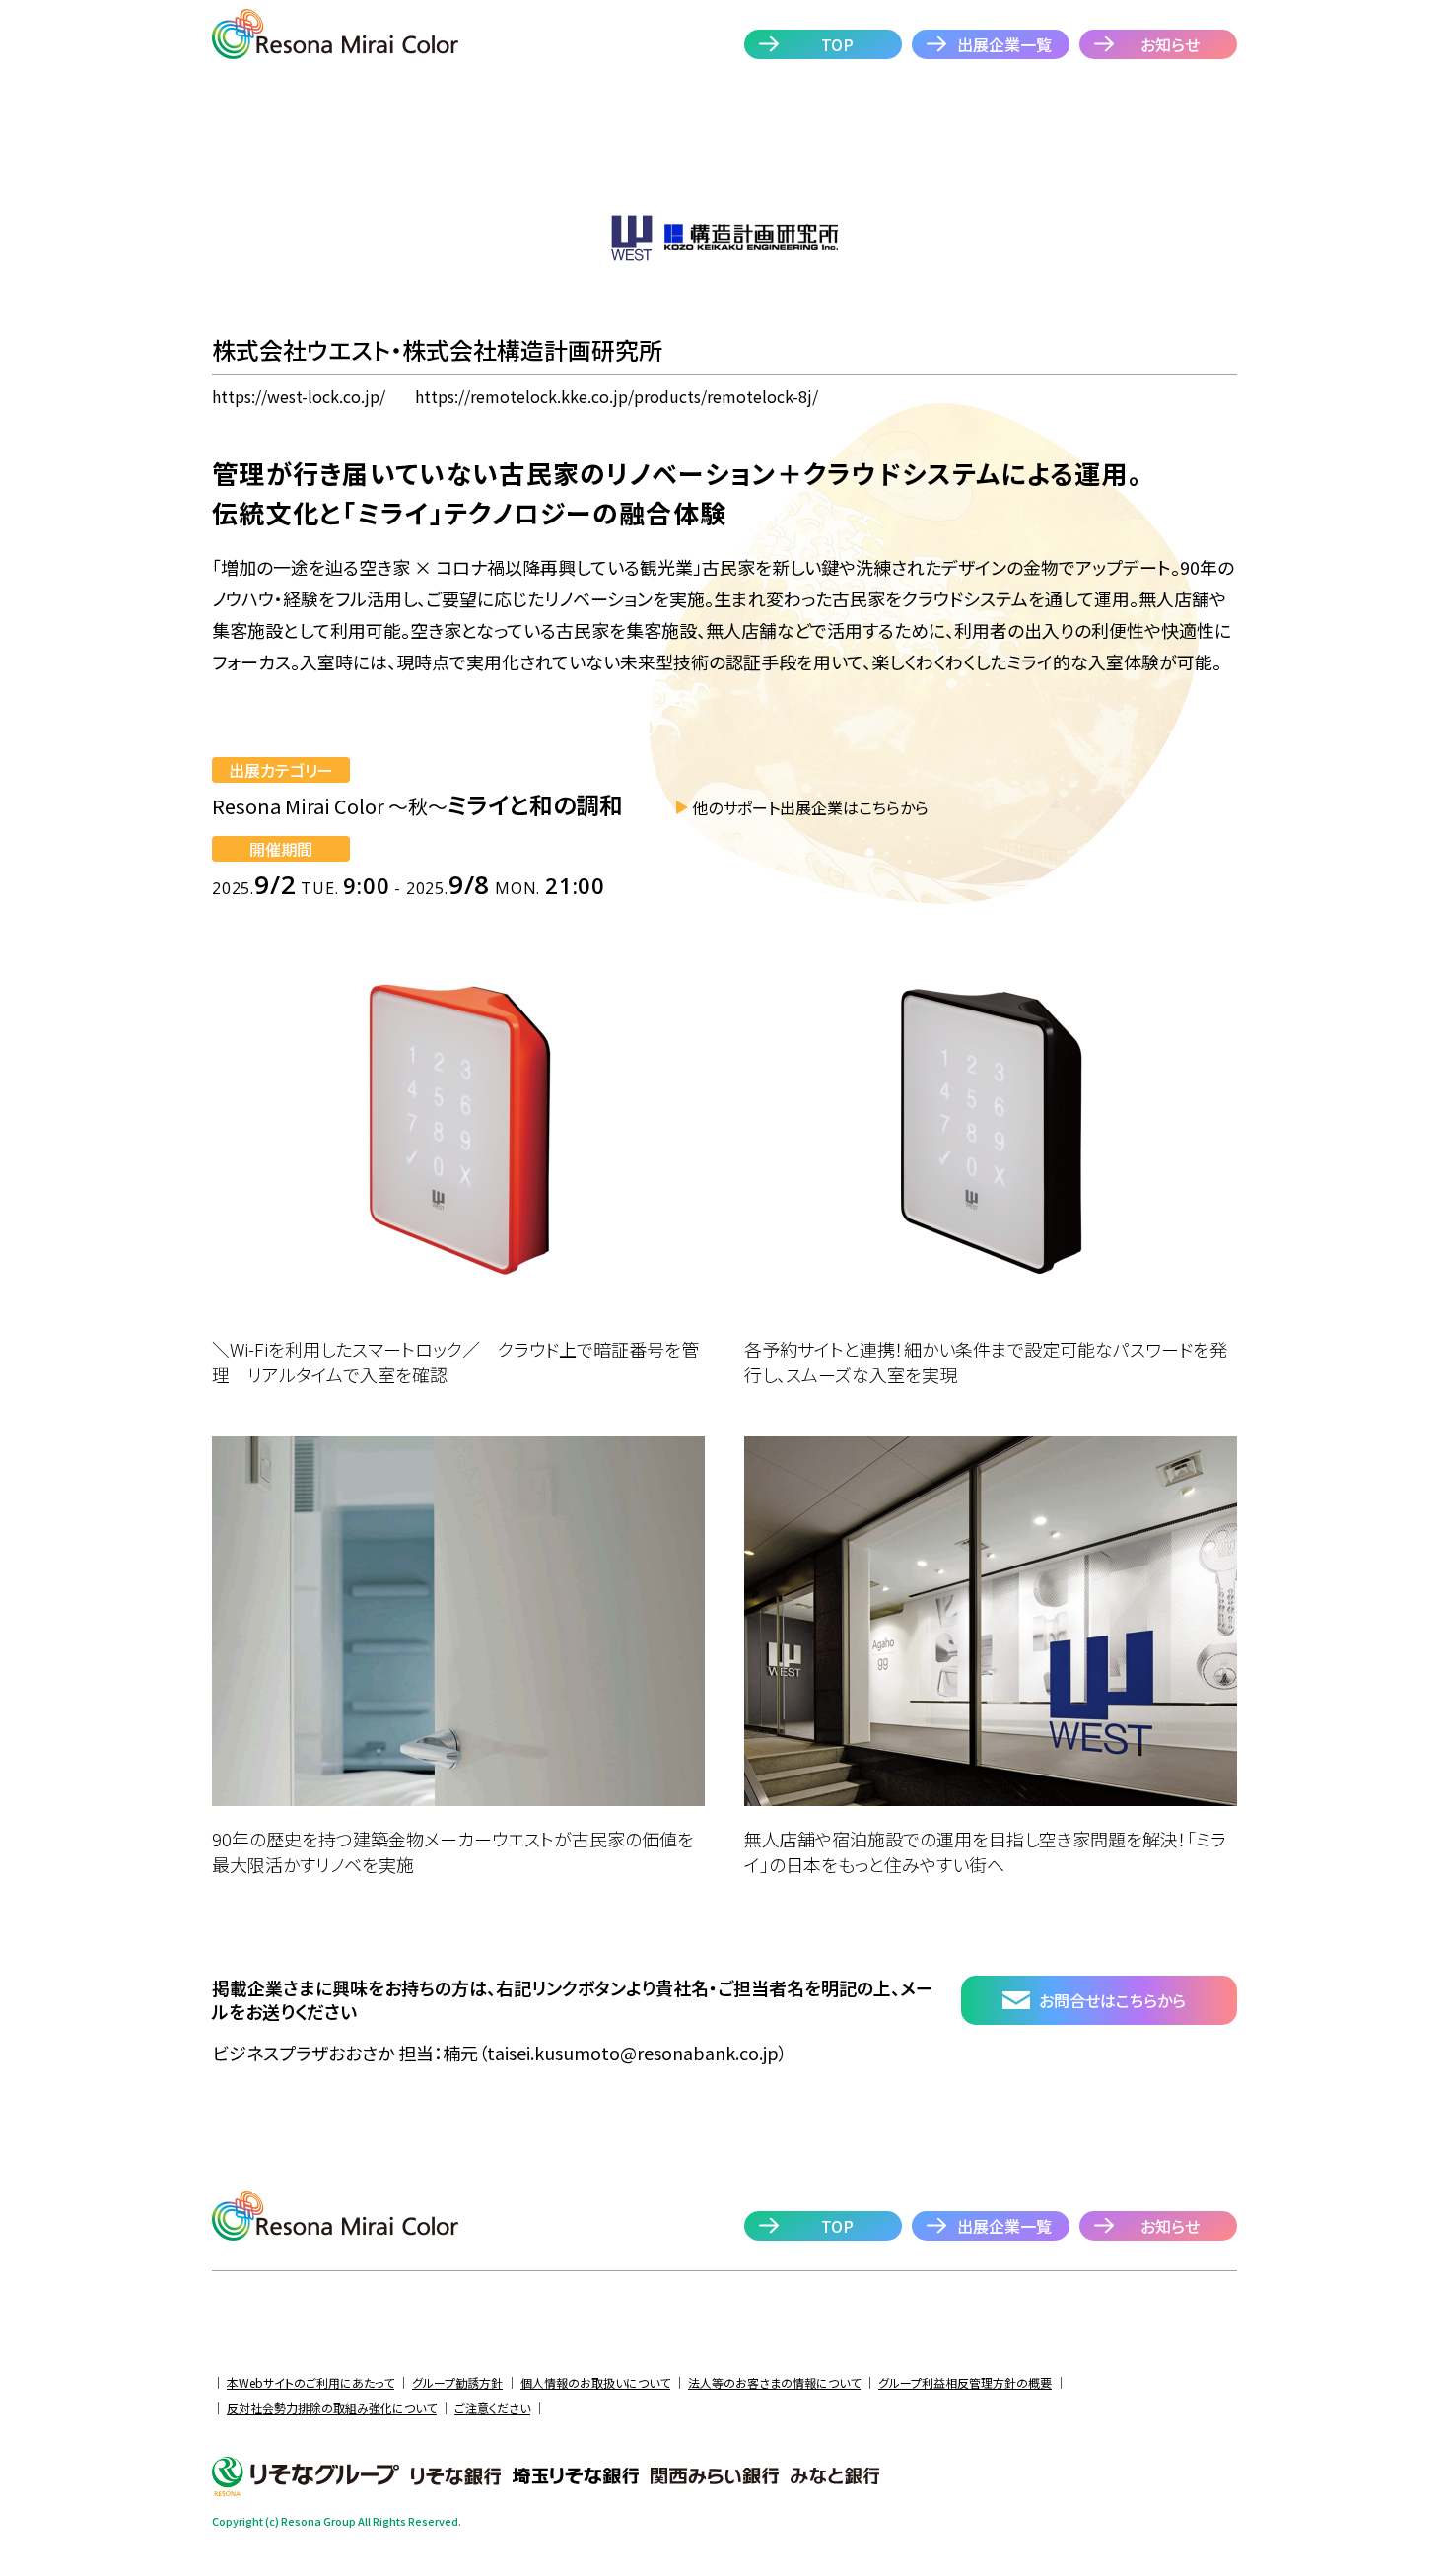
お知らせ (1170, 44)
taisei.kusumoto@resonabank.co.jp (633, 2053)
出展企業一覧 (1004, 44)
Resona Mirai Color (335, 34)
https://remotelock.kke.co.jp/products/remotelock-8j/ (617, 396)
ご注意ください (492, 2408)
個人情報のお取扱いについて (595, 2382)
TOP (837, 44)
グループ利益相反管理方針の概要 (965, 2382)
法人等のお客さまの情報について (774, 2382)
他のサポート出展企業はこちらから (810, 807)
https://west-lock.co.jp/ (299, 396)
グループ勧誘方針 (457, 2382)
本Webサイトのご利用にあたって (310, 2382)
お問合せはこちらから (1112, 2000)
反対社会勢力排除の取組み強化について (332, 2408)
